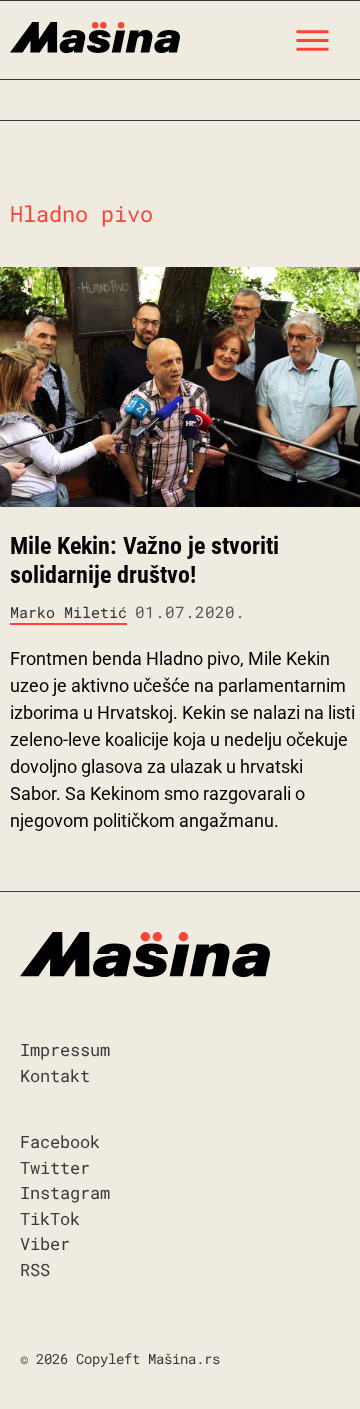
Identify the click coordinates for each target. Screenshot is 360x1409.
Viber (45, 1243)
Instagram (65, 1192)
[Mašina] (95, 35)
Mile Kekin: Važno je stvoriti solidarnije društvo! (144, 560)
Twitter (55, 1167)
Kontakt (55, 1075)
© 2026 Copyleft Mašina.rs (120, 1358)
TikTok (50, 1218)
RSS (35, 1269)
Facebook (60, 1141)
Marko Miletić (68, 612)
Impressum (65, 1049)
